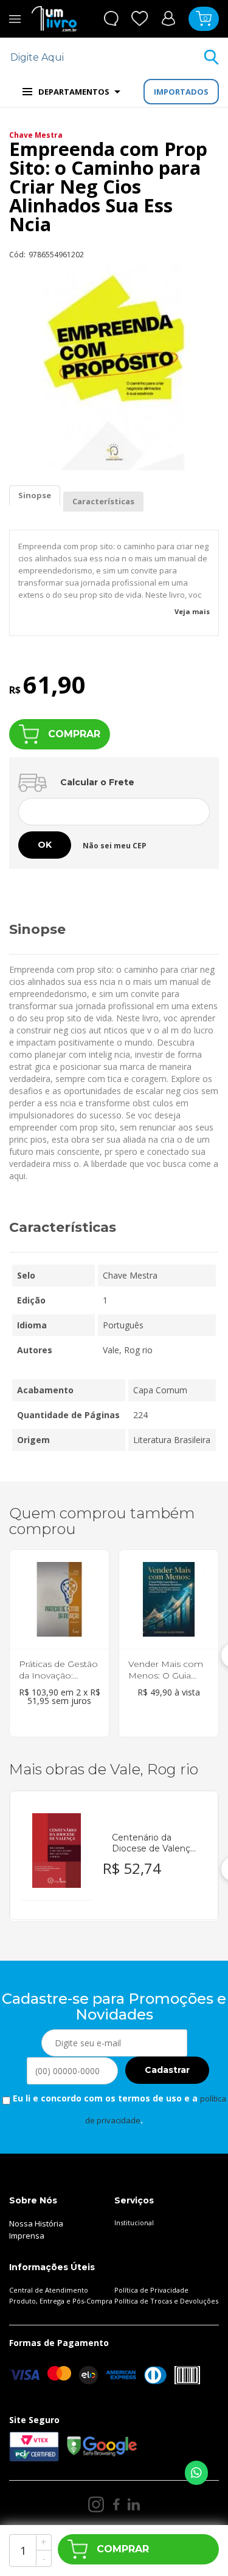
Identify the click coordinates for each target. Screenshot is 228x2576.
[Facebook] (116, 2504)
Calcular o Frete (97, 782)
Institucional (134, 2223)
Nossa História (36, 2223)
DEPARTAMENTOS (74, 92)
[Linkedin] (134, 2504)
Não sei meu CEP (115, 846)
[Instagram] (96, 2504)
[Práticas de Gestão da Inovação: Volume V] (59, 1600)
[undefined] (114, 366)
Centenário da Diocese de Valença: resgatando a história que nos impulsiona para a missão (154, 1843)
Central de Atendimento (49, 2290)
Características (103, 501)
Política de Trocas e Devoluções (166, 2301)
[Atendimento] (111, 19)
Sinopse (35, 495)
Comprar (74, 734)
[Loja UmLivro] (54, 19)
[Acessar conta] (169, 18)
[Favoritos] (140, 19)
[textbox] (106, 57)
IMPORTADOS (181, 92)
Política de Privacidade (151, 2290)
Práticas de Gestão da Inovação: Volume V (58, 1675)
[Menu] (15, 19)
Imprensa (27, 2236)
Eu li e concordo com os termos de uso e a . (118, 2109)
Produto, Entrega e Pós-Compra (61, 2301)
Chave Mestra (36, 135)
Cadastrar (167, 2070)
